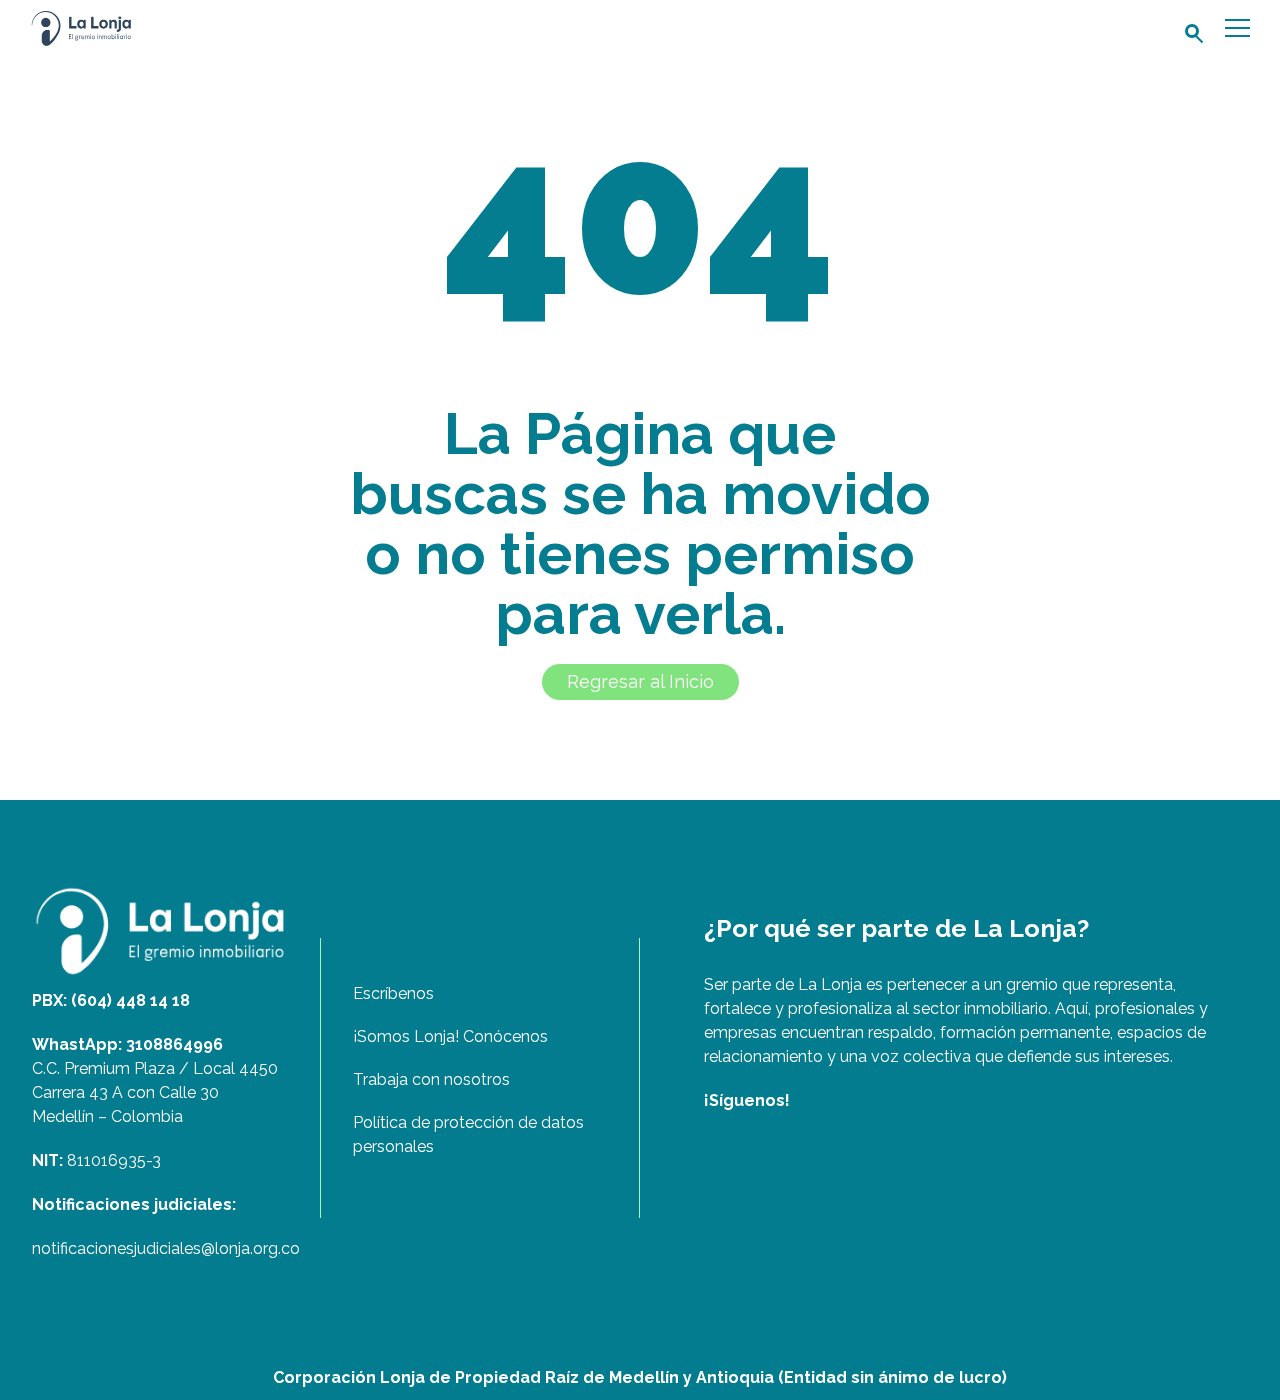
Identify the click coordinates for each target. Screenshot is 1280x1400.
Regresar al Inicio (640, 681)
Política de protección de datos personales (468, 1134)
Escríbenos (393, 993)
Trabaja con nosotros (431, 1079)
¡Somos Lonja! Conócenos (450, 1036)
